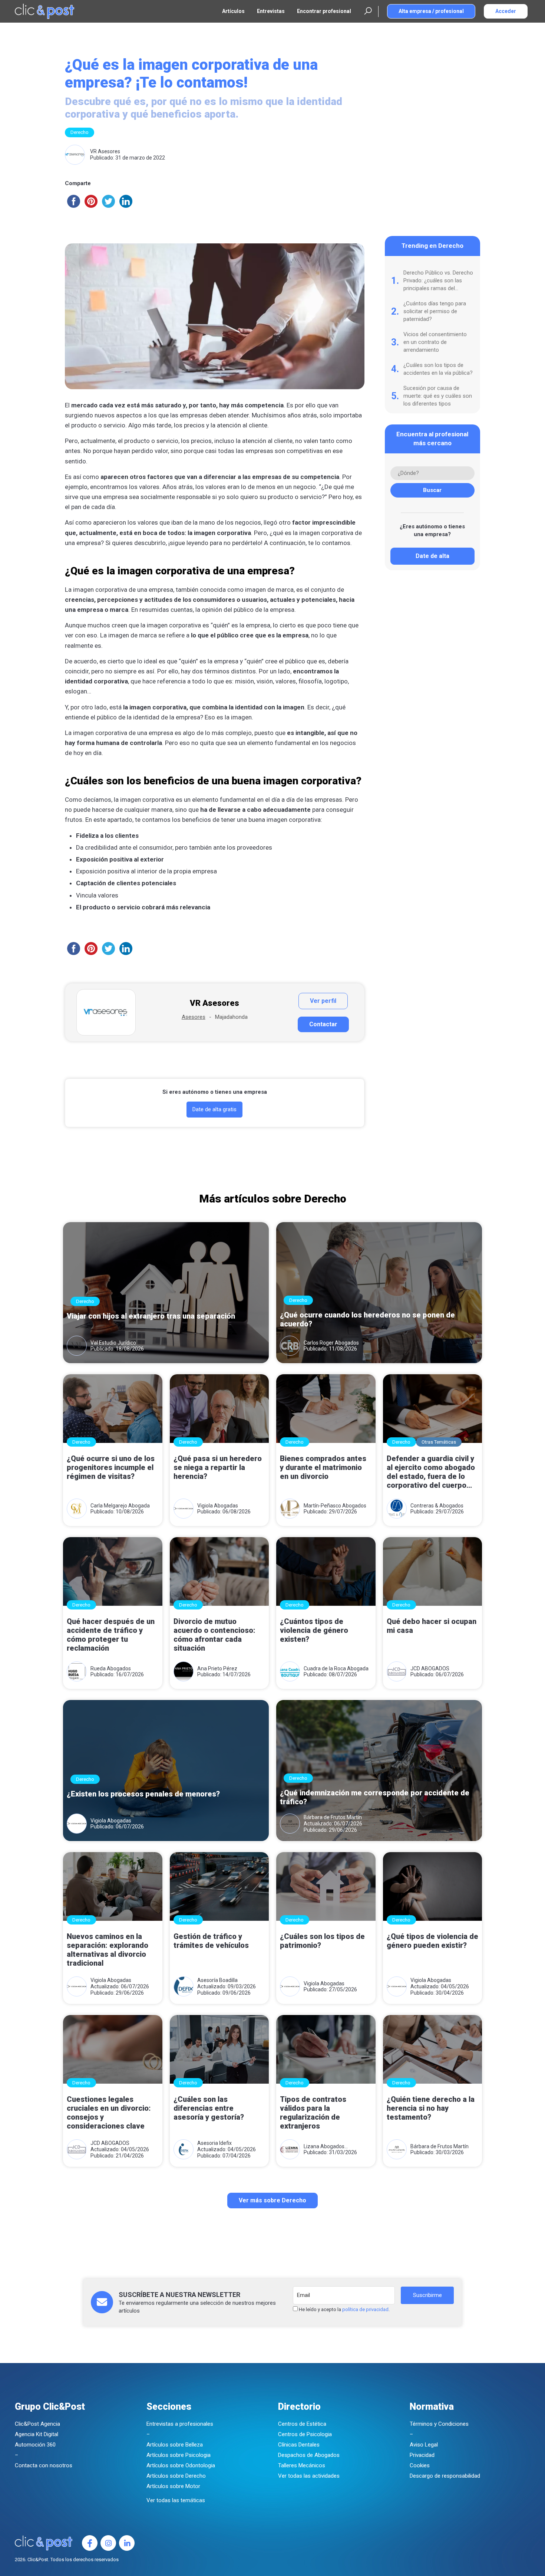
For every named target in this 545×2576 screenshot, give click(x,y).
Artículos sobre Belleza (175, 2445)
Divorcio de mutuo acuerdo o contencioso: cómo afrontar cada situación (214, 1635)
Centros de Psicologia (305, 2434)
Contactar (323, 1024)
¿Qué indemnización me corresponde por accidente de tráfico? (375, 1797)
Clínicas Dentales (299, 2445)
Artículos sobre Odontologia (181, 2465)
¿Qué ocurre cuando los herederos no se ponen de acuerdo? (367, 1319)
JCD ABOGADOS (430, 1668)
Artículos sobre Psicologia (179, 2455)
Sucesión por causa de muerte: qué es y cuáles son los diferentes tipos (438, 396)
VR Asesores (105, 151)
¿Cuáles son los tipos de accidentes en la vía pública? (438, 369)
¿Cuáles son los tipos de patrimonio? (322, 1941)
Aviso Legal (424, 2445)
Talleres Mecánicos (302, 2465)
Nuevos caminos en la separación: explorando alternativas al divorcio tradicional (108, 1950)
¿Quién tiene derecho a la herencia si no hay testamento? (431, 2108)
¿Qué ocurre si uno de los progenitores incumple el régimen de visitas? (111, 1467)
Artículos (233, 11)
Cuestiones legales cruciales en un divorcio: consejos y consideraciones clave (109, 2113)
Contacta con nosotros (44, 2465)
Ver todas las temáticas (176, 2500)
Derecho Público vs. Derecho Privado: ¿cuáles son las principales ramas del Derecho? (438, 281)
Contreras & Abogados (437, 1506)
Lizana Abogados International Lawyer (328, 2147)
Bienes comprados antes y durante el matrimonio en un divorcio (323, 1467)
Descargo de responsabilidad (445, 2476)
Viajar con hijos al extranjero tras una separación (151, 1316)
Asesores (194, 1017)
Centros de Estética (302, 2424)
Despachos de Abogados (309, 2455)
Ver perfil (323, 1001)
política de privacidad (365, 2309)
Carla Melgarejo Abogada (120, 1506)
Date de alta (432, 556)
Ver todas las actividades (309, 2476)
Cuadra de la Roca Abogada (336, 1668)
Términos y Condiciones (439, 2424)
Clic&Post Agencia (37, 2424)
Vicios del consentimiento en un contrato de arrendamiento (435, 342)
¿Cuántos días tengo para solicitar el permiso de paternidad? (435, 311)
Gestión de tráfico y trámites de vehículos (211, 1941)
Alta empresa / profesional (431, 11)
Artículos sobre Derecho (176, 2476)
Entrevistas (271, 11)
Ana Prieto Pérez (217, 1668)
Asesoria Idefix (214, 2143)
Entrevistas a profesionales (180, 2424)
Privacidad (422, 2455)
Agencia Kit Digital (37, 2434)
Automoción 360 (35, 2445)
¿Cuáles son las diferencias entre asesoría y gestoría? (209, 2108)
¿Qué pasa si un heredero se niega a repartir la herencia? (218, 1467)
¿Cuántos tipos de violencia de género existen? (314, 1630)
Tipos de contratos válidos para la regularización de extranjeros (313, 2113)
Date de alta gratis (214, 1109)
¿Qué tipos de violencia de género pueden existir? (432, 1941)
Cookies (420, 2465)
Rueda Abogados (111, 1668)
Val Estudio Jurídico (113, 1343)
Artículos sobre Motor (173, 2486)
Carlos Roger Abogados (331, 1343)
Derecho (80, 132)
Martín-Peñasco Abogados (335, 1506)
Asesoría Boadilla (217, 1980)
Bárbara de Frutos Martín (333, 1817)
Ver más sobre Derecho (272, 2200)
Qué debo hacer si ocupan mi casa (432, 1626)
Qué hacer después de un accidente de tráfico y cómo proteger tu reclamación (111, 1635)
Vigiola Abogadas (218, 1506)
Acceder (506, 11)
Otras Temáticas (439, 1442)
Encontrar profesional (324, 11)
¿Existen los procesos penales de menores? (143, 1794)
